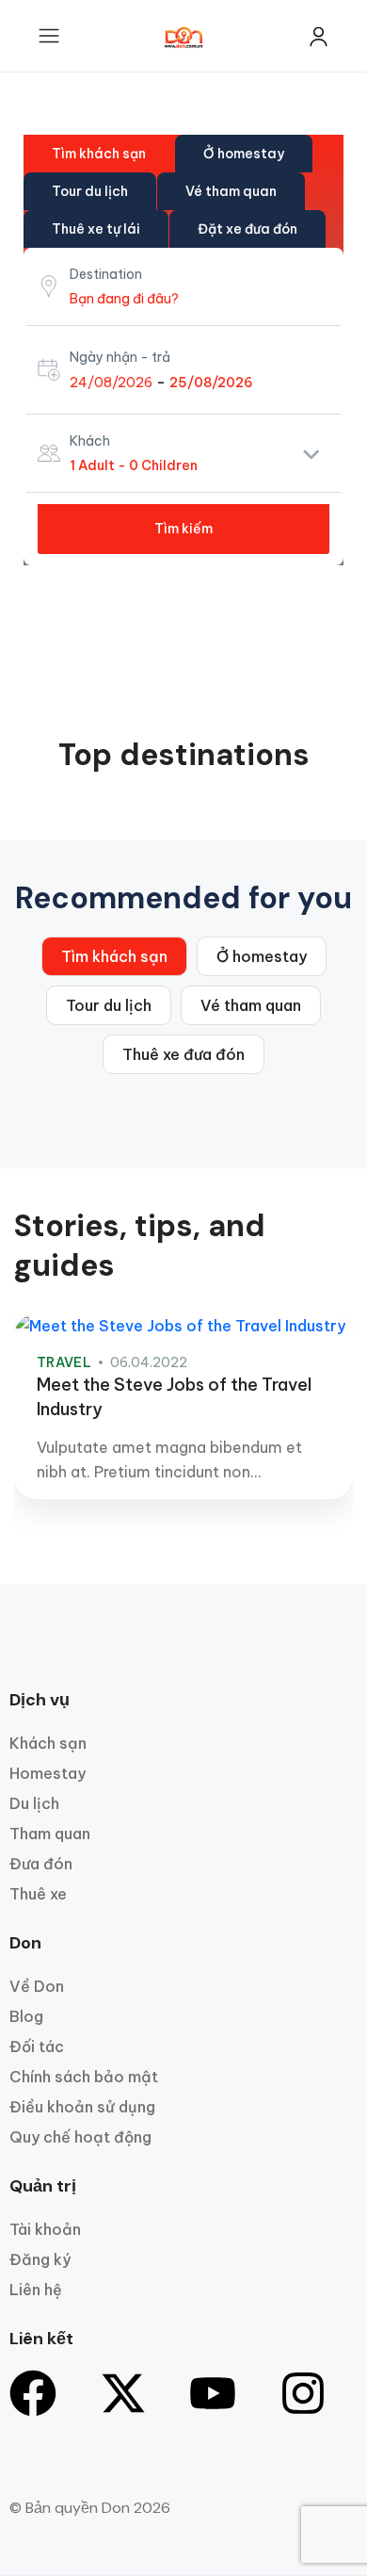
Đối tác (37, 2046)
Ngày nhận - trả (120, 357)
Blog (26, 2016)
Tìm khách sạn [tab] (99, 154)
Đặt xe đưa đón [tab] (247, 229)
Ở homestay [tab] (244, 154)
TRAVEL (64, 1362)
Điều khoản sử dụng (82, 2107)
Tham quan (50, 1834)
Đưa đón (41, 1864)
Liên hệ (36, 2290)
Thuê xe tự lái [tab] (96, 229)
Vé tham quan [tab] (231, 191)
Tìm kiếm (183, 529)
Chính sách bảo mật (84, 2077)
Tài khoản (45, 2229)
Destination (106, 274)
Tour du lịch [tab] (90, 191)
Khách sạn (48, 1743)
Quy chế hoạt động (80, 2137)
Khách (90, 441)
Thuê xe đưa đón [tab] (183, 1054)
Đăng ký (40, 2259)
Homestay (48, 1773)
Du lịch (34, 1803)
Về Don (37, 1986)
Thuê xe (38, 1894)
